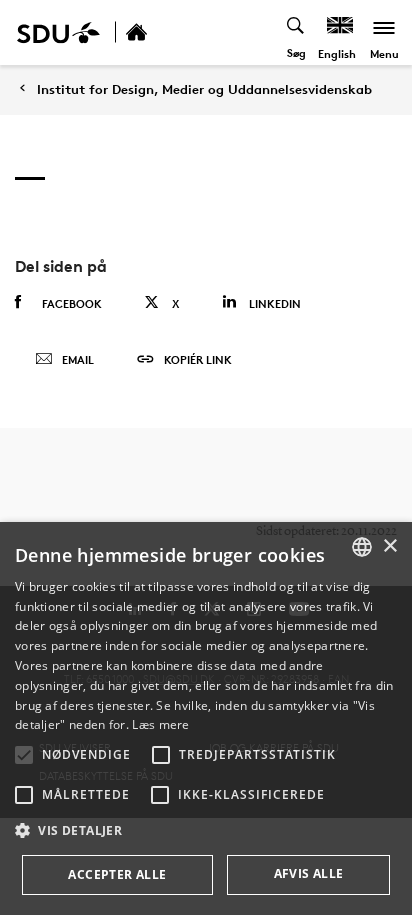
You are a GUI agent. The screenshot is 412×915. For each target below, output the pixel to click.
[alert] (206, 718)
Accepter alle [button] (117, 874)
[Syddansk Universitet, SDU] (58, 32)
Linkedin (275, 303)
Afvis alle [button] (309, 873)
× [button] (389, 546)
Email (78, 359)
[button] (24, 755)
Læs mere (160, 724)
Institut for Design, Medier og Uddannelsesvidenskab (204, 89)
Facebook (72, 303)
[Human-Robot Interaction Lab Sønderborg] (158, 32)
